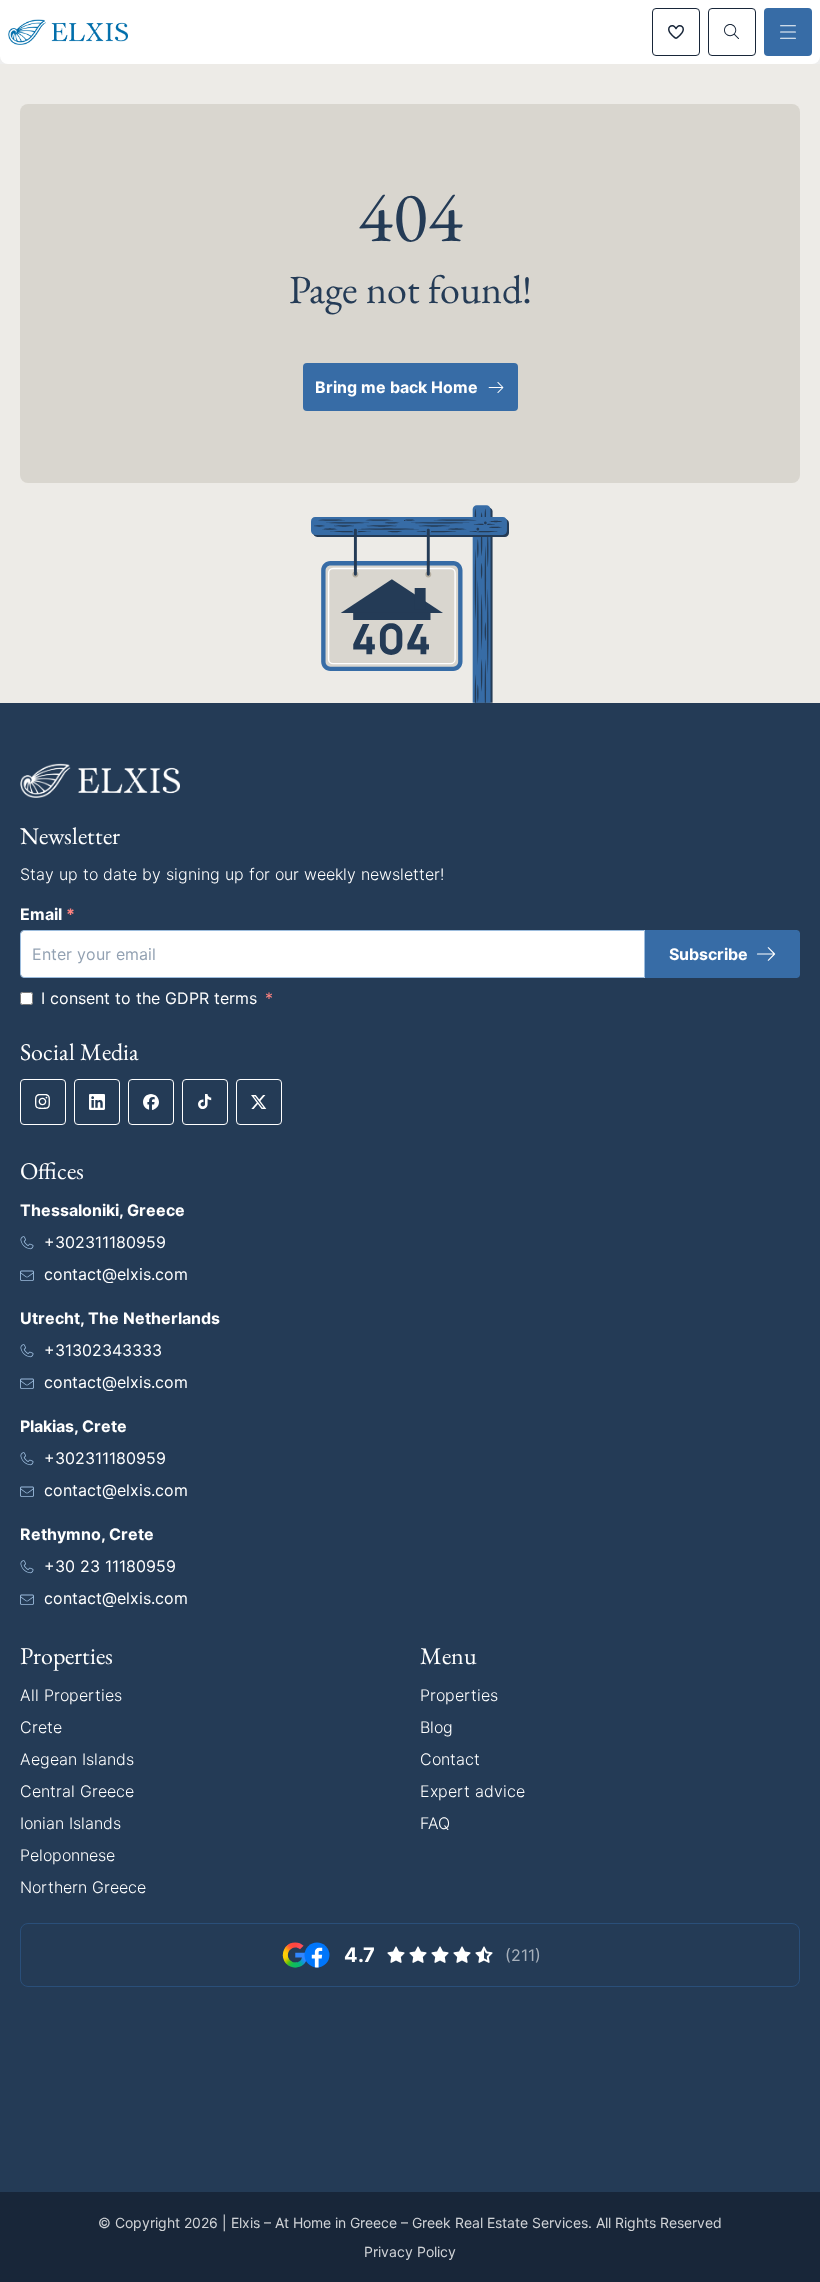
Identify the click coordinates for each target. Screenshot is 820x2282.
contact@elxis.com (116, 1274)
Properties (459, 1695)
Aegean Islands (77, 1759)
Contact (450, 1759)
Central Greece (77, 1791)
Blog (436, 1727)
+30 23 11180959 (110, 1566)
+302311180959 (105, 1242)
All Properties (71, 1695)
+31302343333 (103, 1350)
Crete (41, 1727)
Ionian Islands (70, 1823)
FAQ (435, 1823)
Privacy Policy (410, 2251)
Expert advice (472, 1791)
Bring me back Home (396, 387)
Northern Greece (83, 1887)
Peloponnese (67, 1855)
